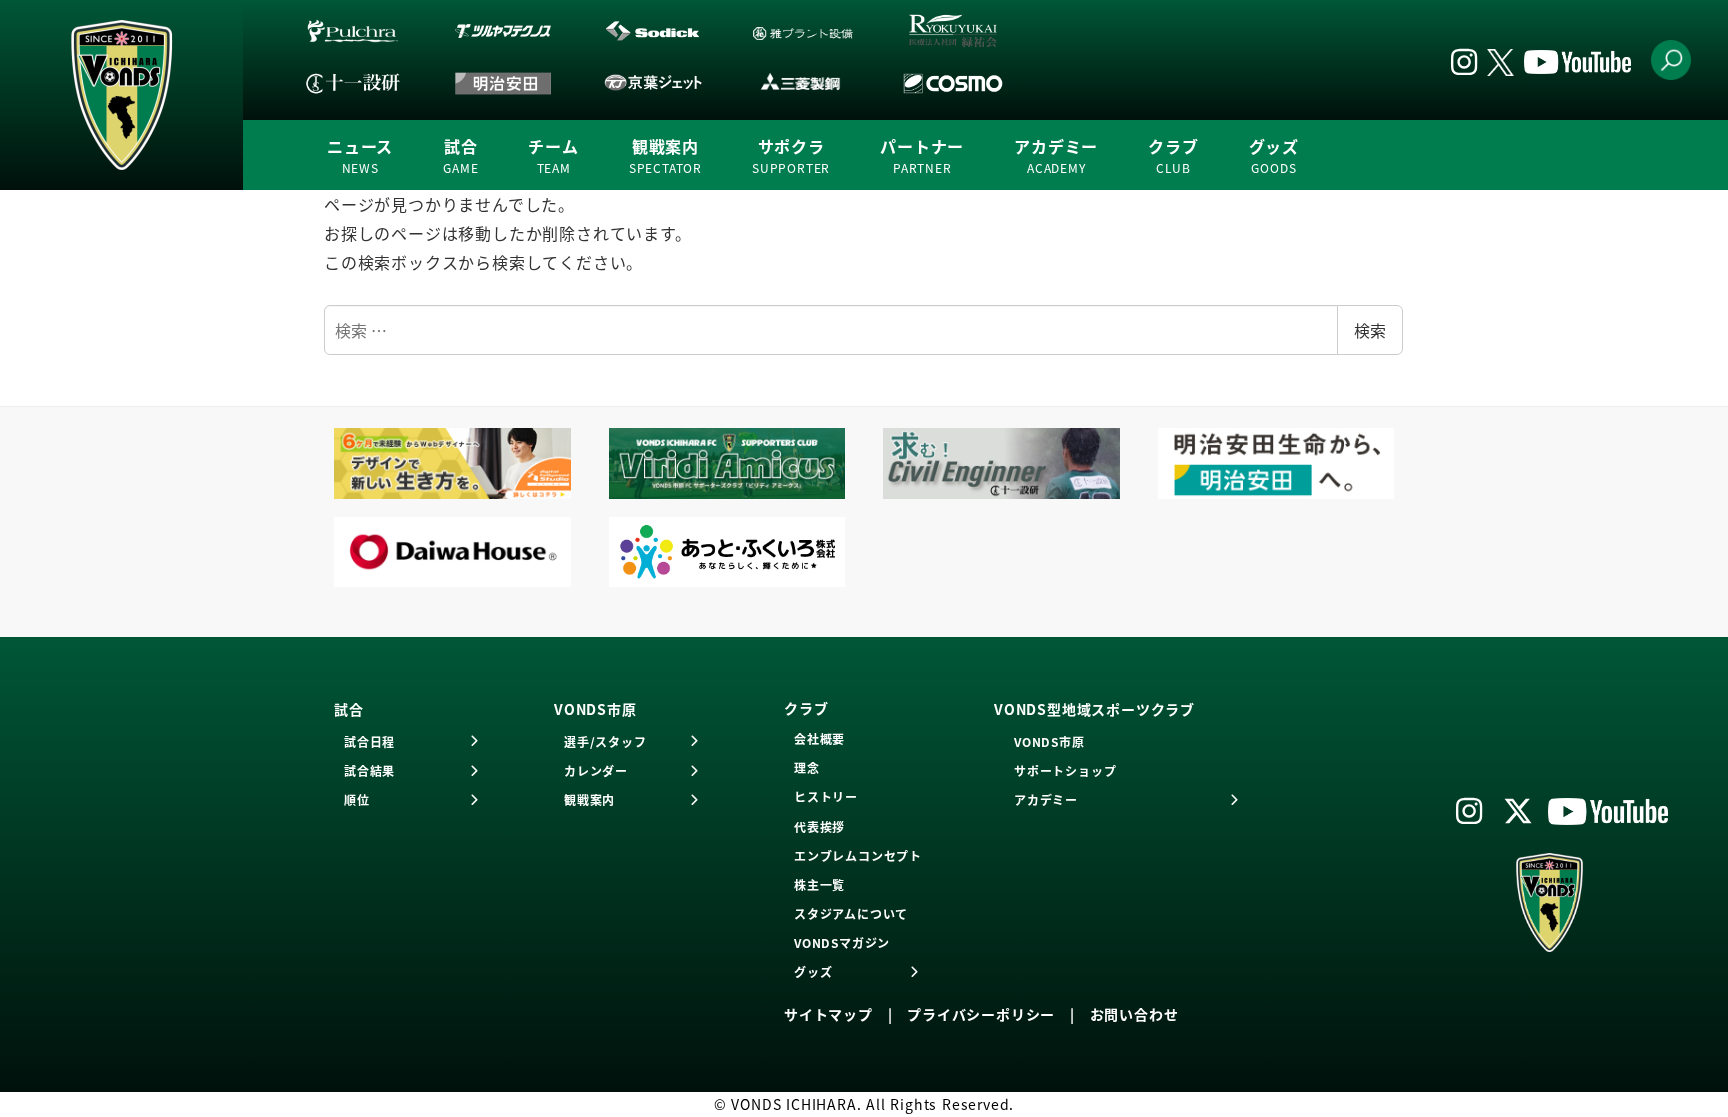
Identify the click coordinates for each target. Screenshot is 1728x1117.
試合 (460, 155)
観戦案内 (665, 155)
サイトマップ (828, 1014)
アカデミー (1056, 155)
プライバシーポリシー (981, 1014)
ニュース (360, 155)
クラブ (1173, 155)
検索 (1370, 330)
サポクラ (791, 155)
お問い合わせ (1134, 1014)
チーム (553, 155)
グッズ (1274, 155)
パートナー (922, 155)
